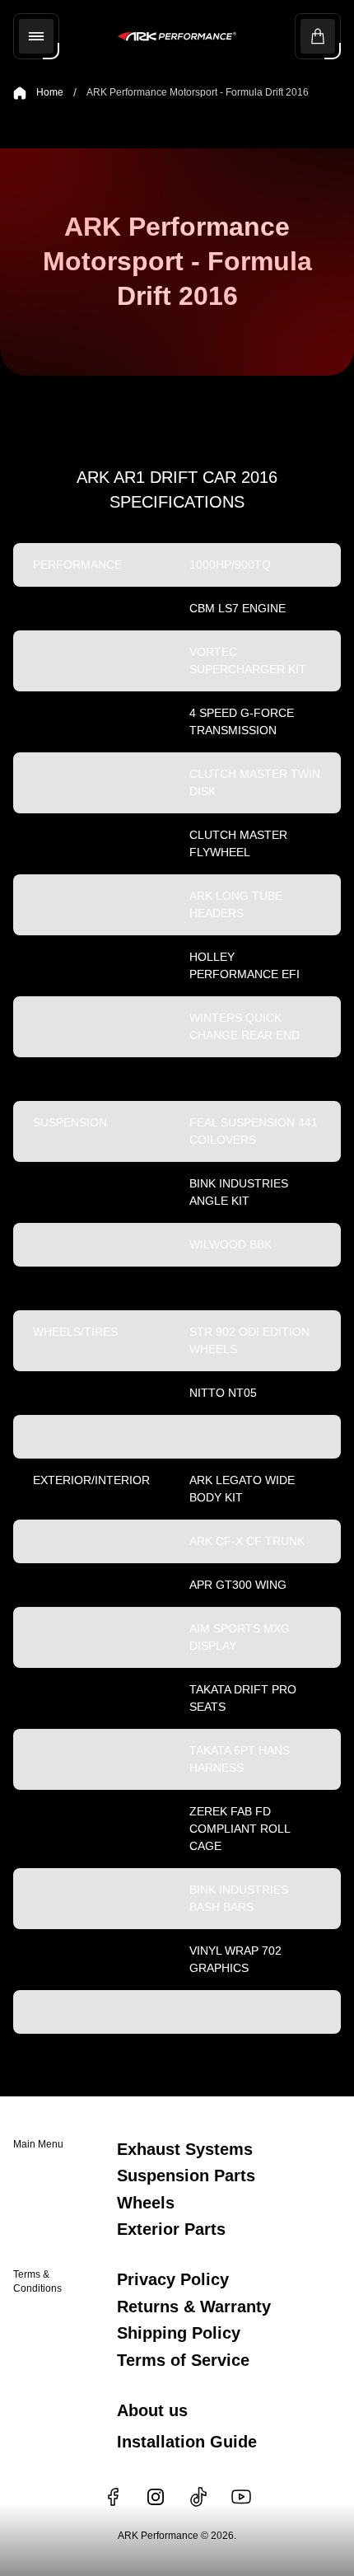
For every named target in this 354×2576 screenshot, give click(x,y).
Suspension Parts (186, 2176)
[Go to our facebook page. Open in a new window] (113, 2497)
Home (50, 92)
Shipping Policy (179, 2333)
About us (152, 2410)
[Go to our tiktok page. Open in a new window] (198, 2497)
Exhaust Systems (185, 2149)
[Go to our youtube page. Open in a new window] (241, 2497)
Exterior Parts (171, 2229)
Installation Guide (187, 2442)
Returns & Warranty (194, 2307)
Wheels (146, 2203)
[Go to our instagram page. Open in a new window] (156, 2497)
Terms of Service (183, 2360)
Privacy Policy (173, 2279)
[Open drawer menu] (36, 36)
